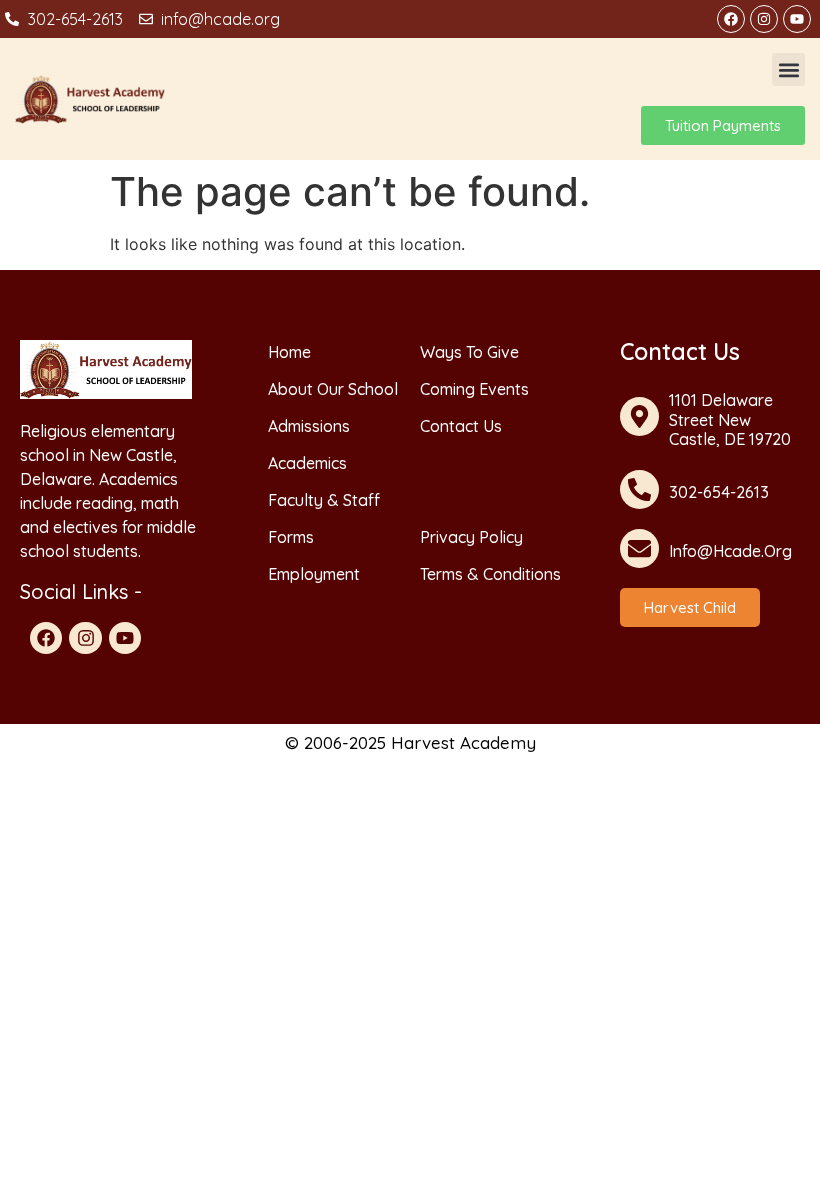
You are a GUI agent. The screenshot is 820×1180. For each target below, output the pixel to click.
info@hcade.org (730, 551)
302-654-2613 (719, 492)
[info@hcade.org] (639, 548)
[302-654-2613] (639, 489)
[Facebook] (731, 19)
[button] (788, 69)
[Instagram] (764, 19)
